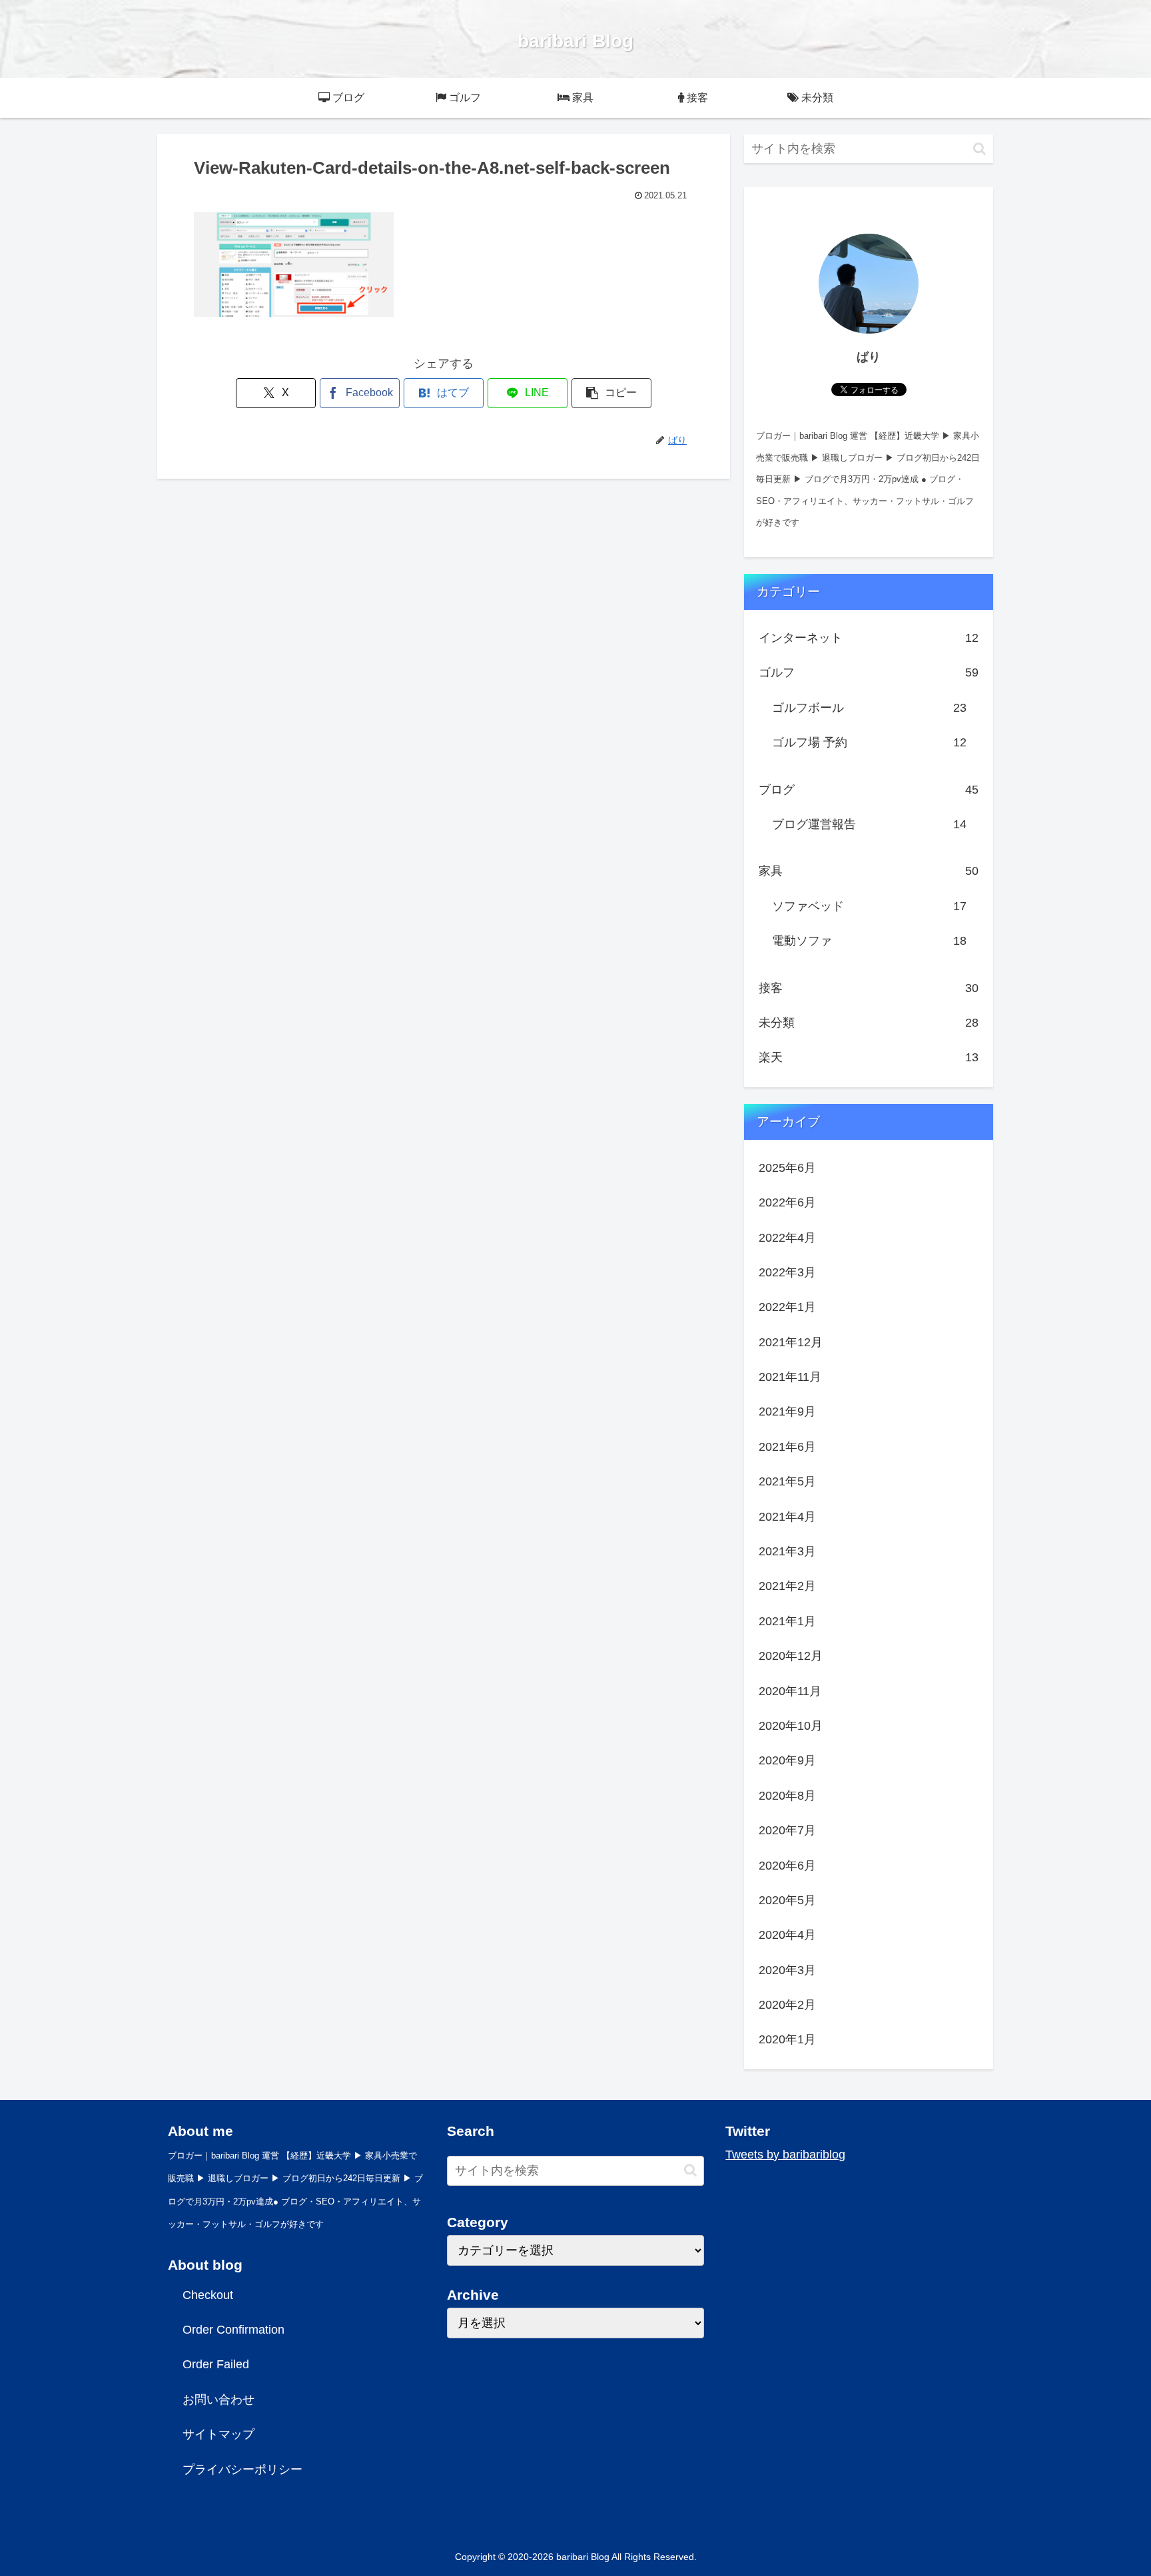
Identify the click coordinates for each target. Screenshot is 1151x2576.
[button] (611, 393)
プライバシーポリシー (242, 2469)
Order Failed (216, 2364)
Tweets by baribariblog (785, 2155)
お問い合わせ (218, 2400)
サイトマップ (218, 2434)
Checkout (208, 2295)
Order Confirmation (233, 2330)
